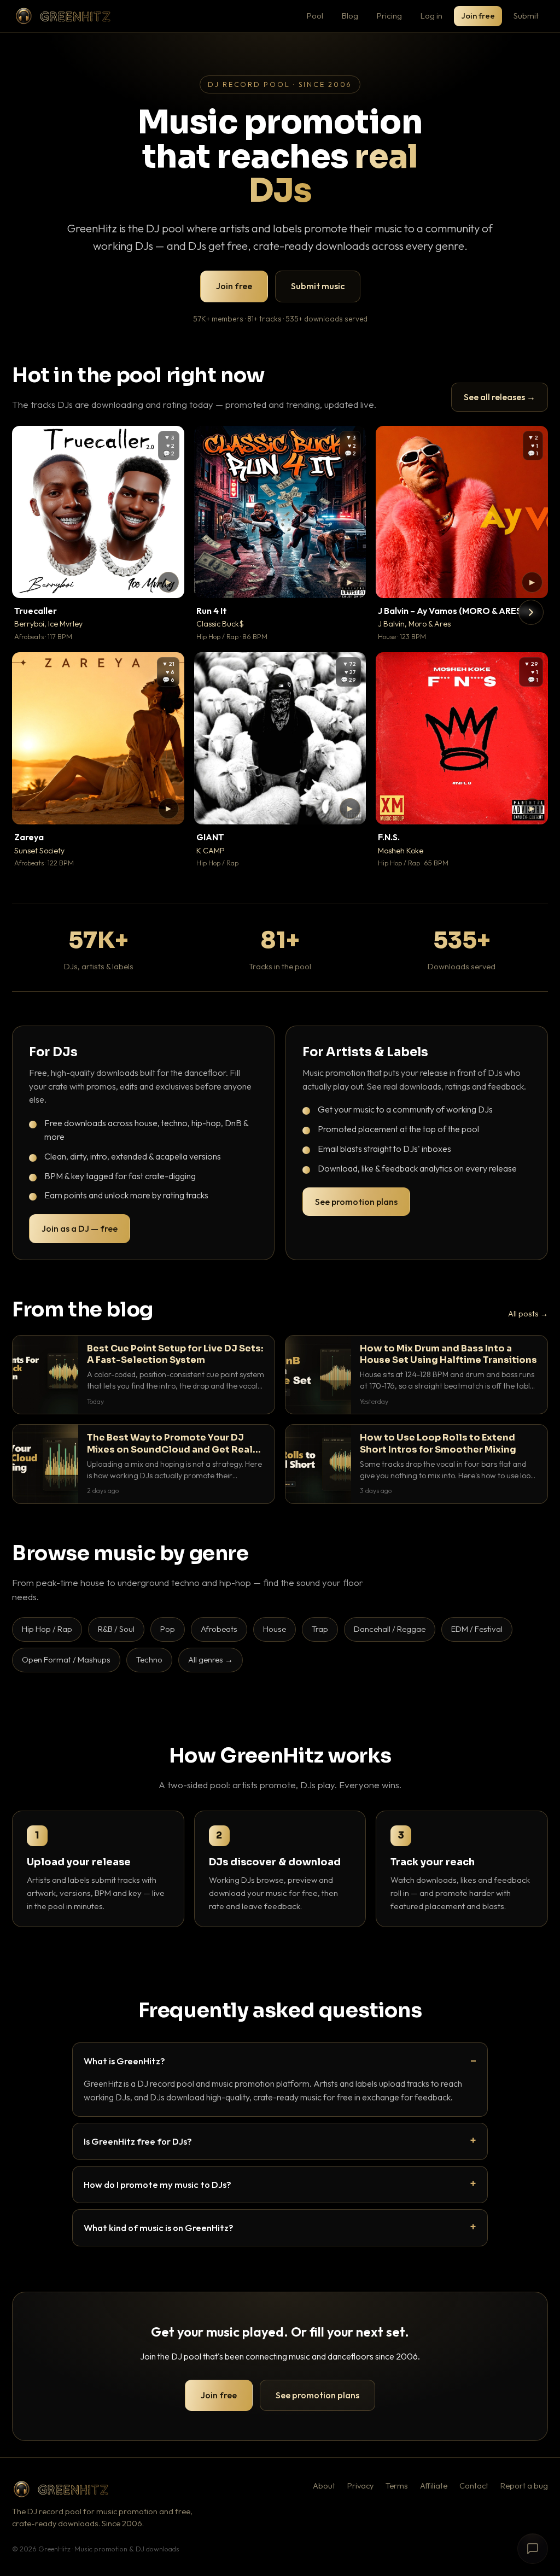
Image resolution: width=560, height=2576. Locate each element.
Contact (474, 2486)
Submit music (318, 286)
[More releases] (531, 612)
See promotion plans (356, 1202)
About (324, 2486)
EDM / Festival (477, 1629)
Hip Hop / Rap (47, 1629)
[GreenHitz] (63, 16)
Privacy (360, 2486)
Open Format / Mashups (66, 1659)
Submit (526, 16)
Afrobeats (219, 1629)
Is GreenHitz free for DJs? (138, 2141)
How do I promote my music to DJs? (157, 2184)
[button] (168, 582)
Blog (350, 16)
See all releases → (500, 397)
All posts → (528, 1314)
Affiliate (434, 2486)
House (275, 1629)
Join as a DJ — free (80, 1228)
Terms (397, 2486)
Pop (168, 1629)
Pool (315, 16)
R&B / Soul (116, 1629)
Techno (149, 1659)
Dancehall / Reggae (390, 1629)
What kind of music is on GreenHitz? (159, 2227)
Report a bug (524, 2486)
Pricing (389, 16)
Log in (431, 16)
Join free (478, 16)
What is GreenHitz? (124, 2061)
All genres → (211, 1659)
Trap (320, 1629)
